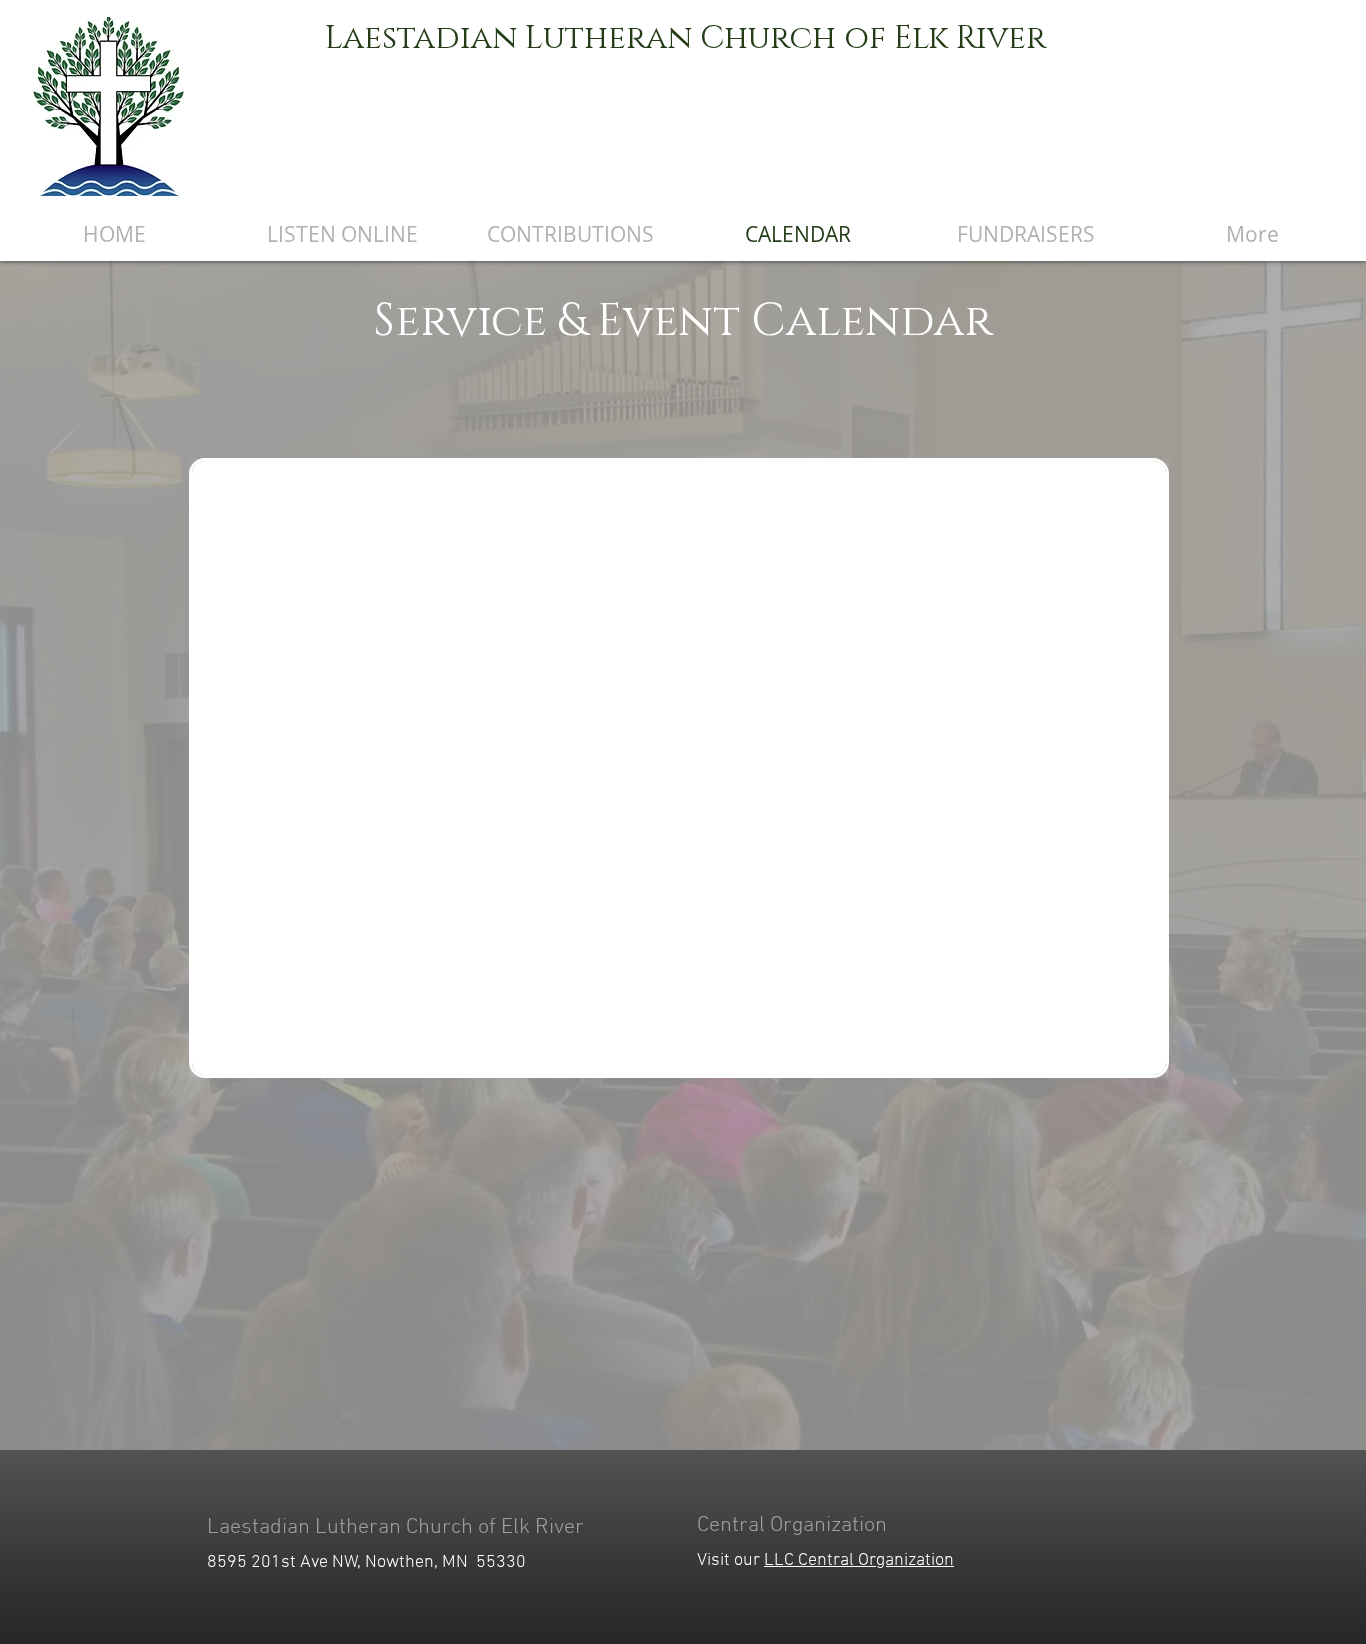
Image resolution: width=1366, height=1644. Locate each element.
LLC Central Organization (859, 1560)
